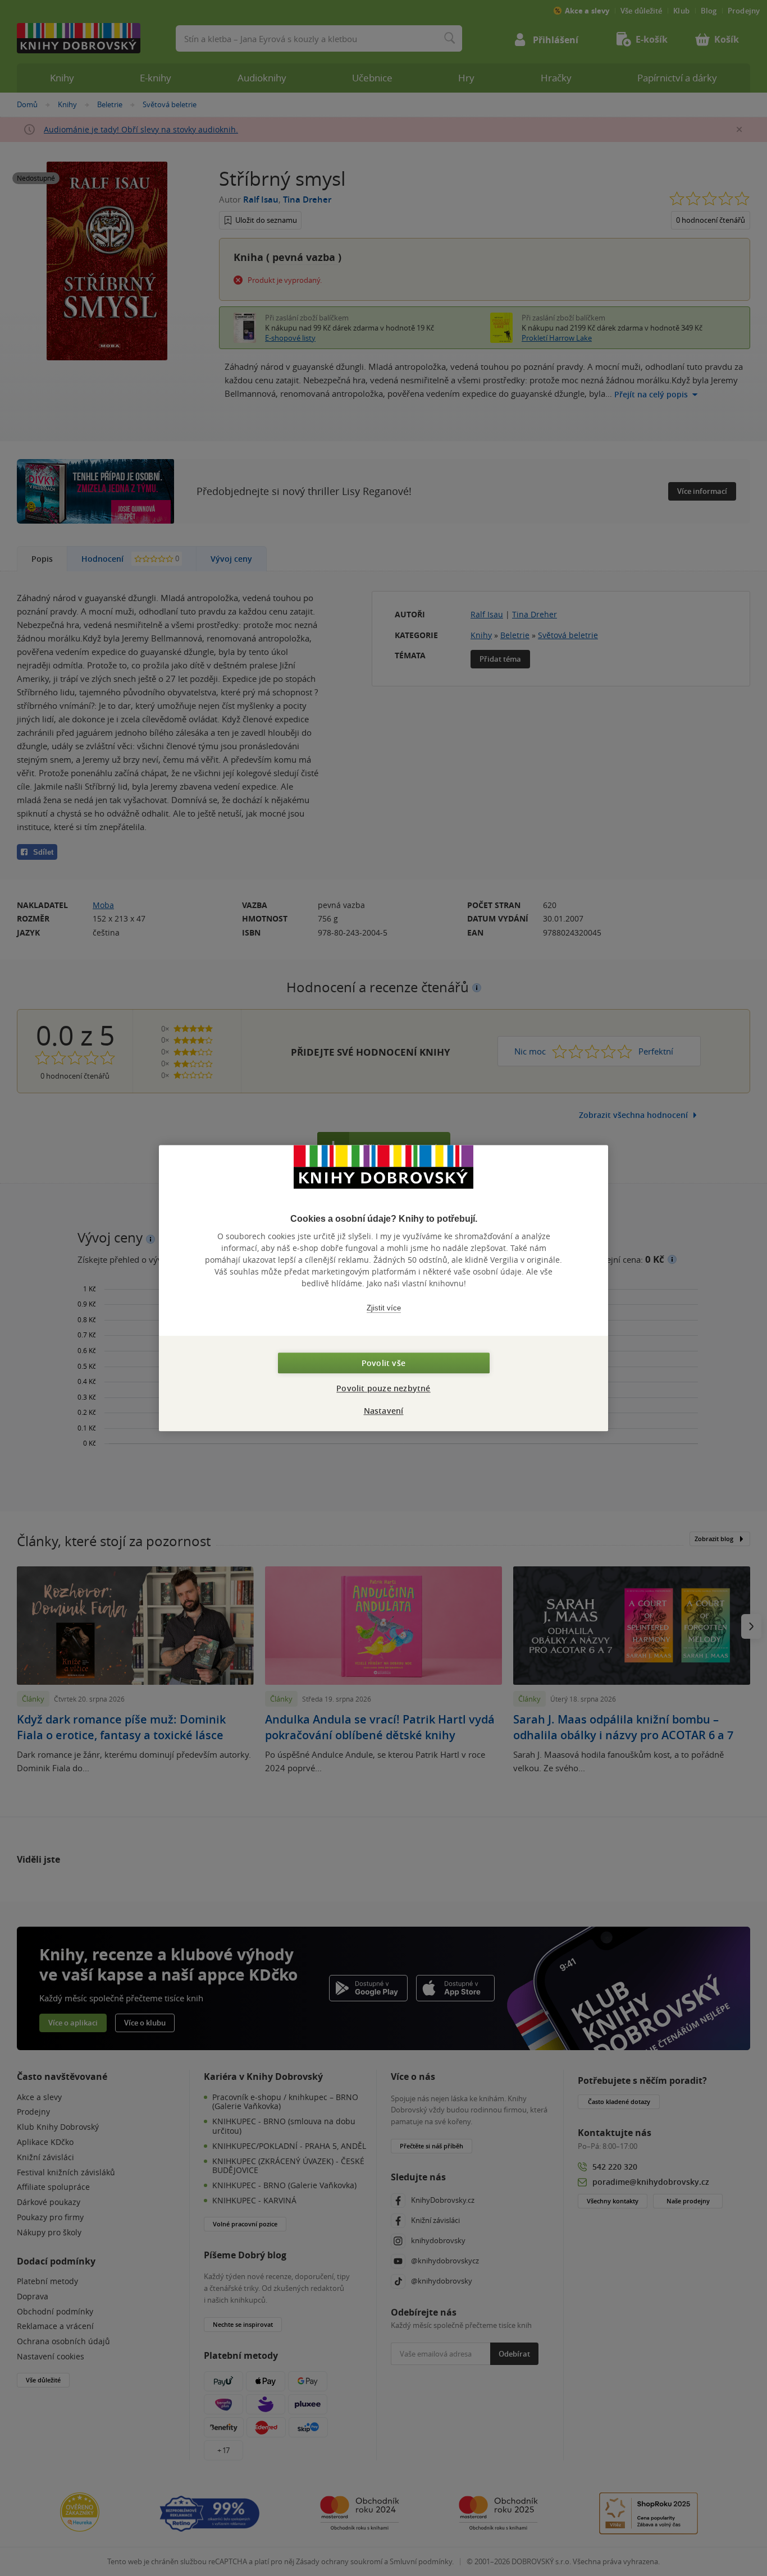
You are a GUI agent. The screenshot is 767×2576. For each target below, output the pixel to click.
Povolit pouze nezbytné (383, 1388)
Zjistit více (384, 1308)
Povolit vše (383, 1363)
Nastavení (384, 1411)
